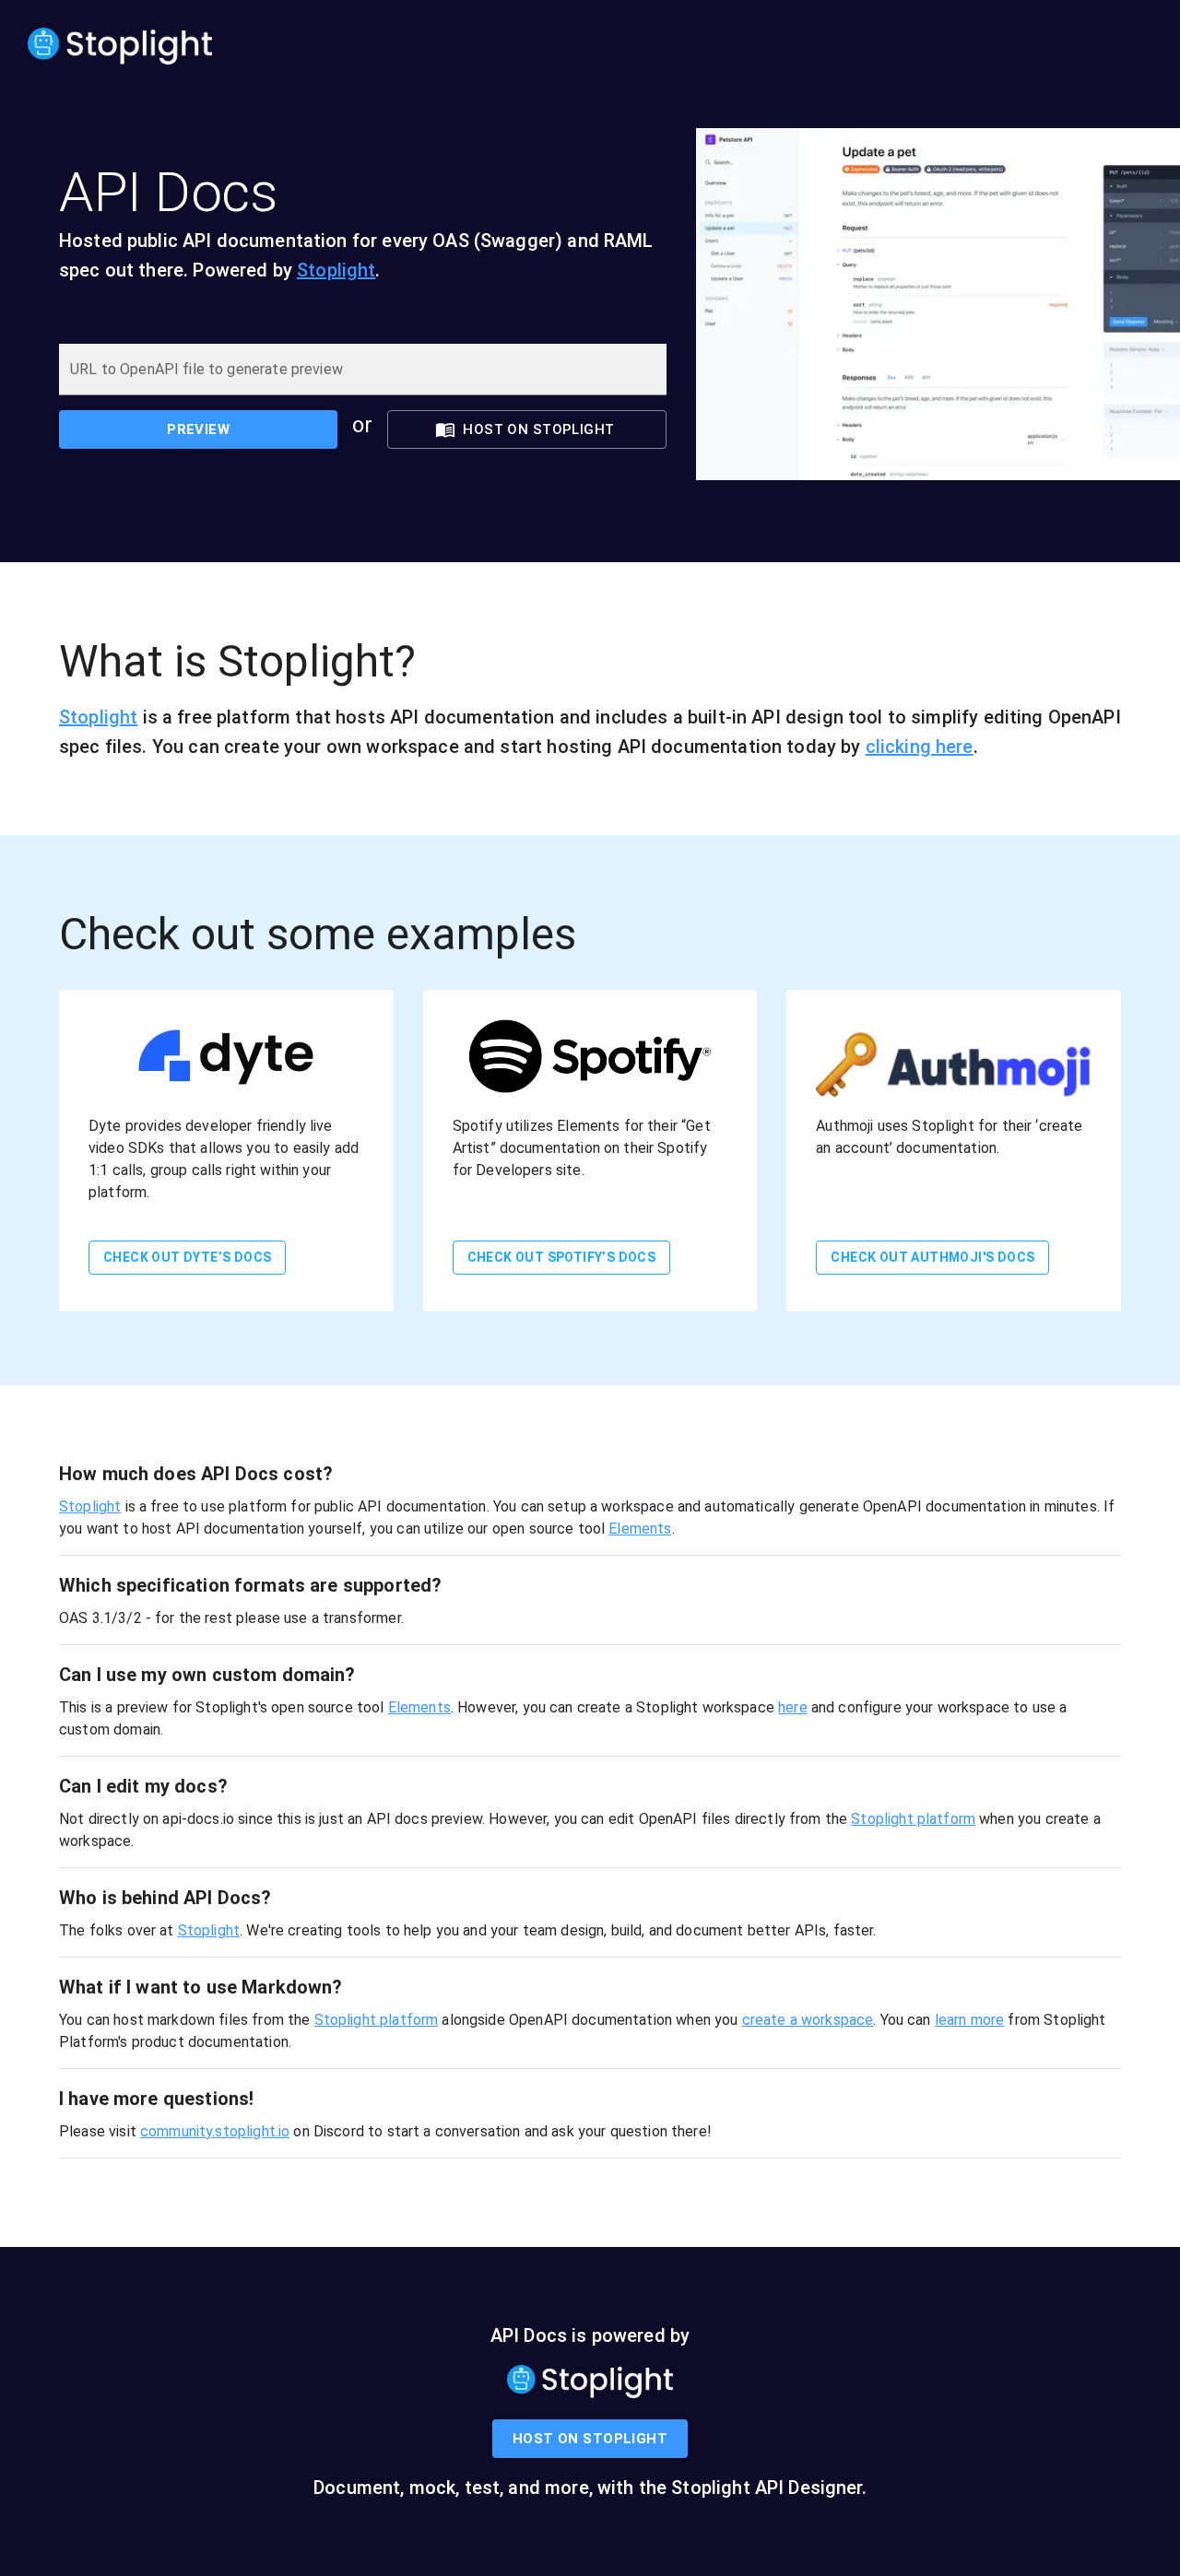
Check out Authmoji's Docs (932, 1257)
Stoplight (336, 270)
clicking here (920, 747)
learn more (970, 2020)
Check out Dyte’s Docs (187, 1257)
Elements (640, 1529)
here (793, 1707)
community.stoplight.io (215, 2131)
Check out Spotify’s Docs (562, 1257)
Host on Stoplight (538, 429)
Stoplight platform (913, 1819)
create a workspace (808, 2020)
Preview (198, 429)
